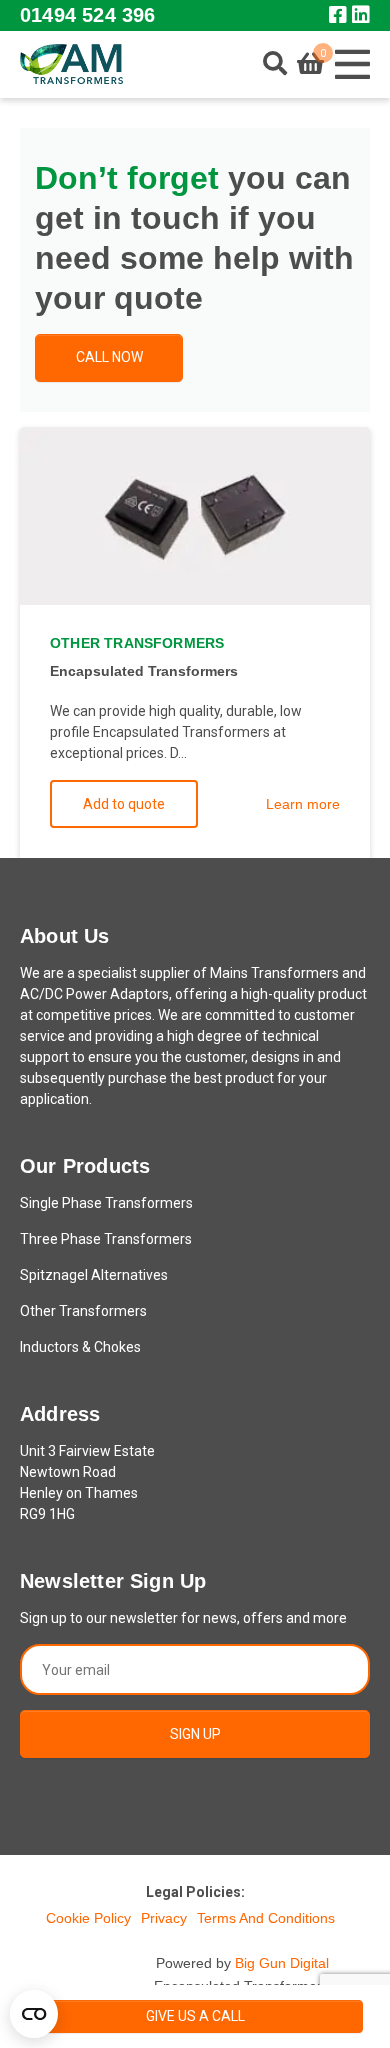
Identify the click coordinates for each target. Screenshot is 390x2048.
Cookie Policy (88, 1918)
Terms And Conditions (266, 1918)
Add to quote (124, 804)
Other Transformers (83, 1311)
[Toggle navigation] (352, 64)
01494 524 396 (87, 15)
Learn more (303, 804)
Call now (109, 357)
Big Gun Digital (282, 1963)
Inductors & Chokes (80, 1347)
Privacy (164, 1918)
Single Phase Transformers (106, 1203)
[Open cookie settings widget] (34, 2014)
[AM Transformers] (71, 64)
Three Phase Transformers (106, 1239)
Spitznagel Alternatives (94, 1275)
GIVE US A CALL (195, 2016)
